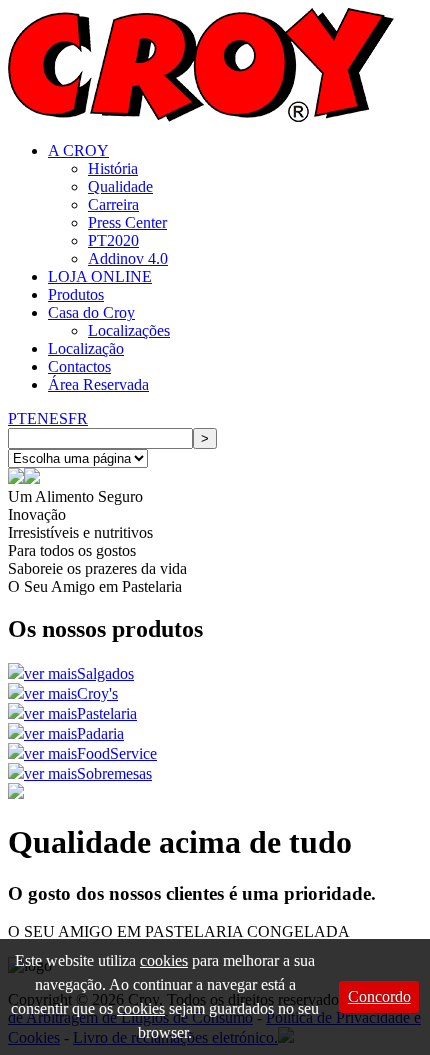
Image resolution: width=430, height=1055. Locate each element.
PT (17, 418)
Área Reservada (98, 384)
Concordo (379, 996)
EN (38, 418)
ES (58, 418)
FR (78, 418)
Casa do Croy (91, 312)
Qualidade (120, 186)
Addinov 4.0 (128, 258)
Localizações (129, 330)
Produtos (76, 294)
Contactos (79, 366)
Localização (86, 348)
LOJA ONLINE (100, 276)
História (113, 168)
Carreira (113, 204)
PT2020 (113, 240)
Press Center (127, 222)
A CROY (78, 150)
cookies (164, 960)
